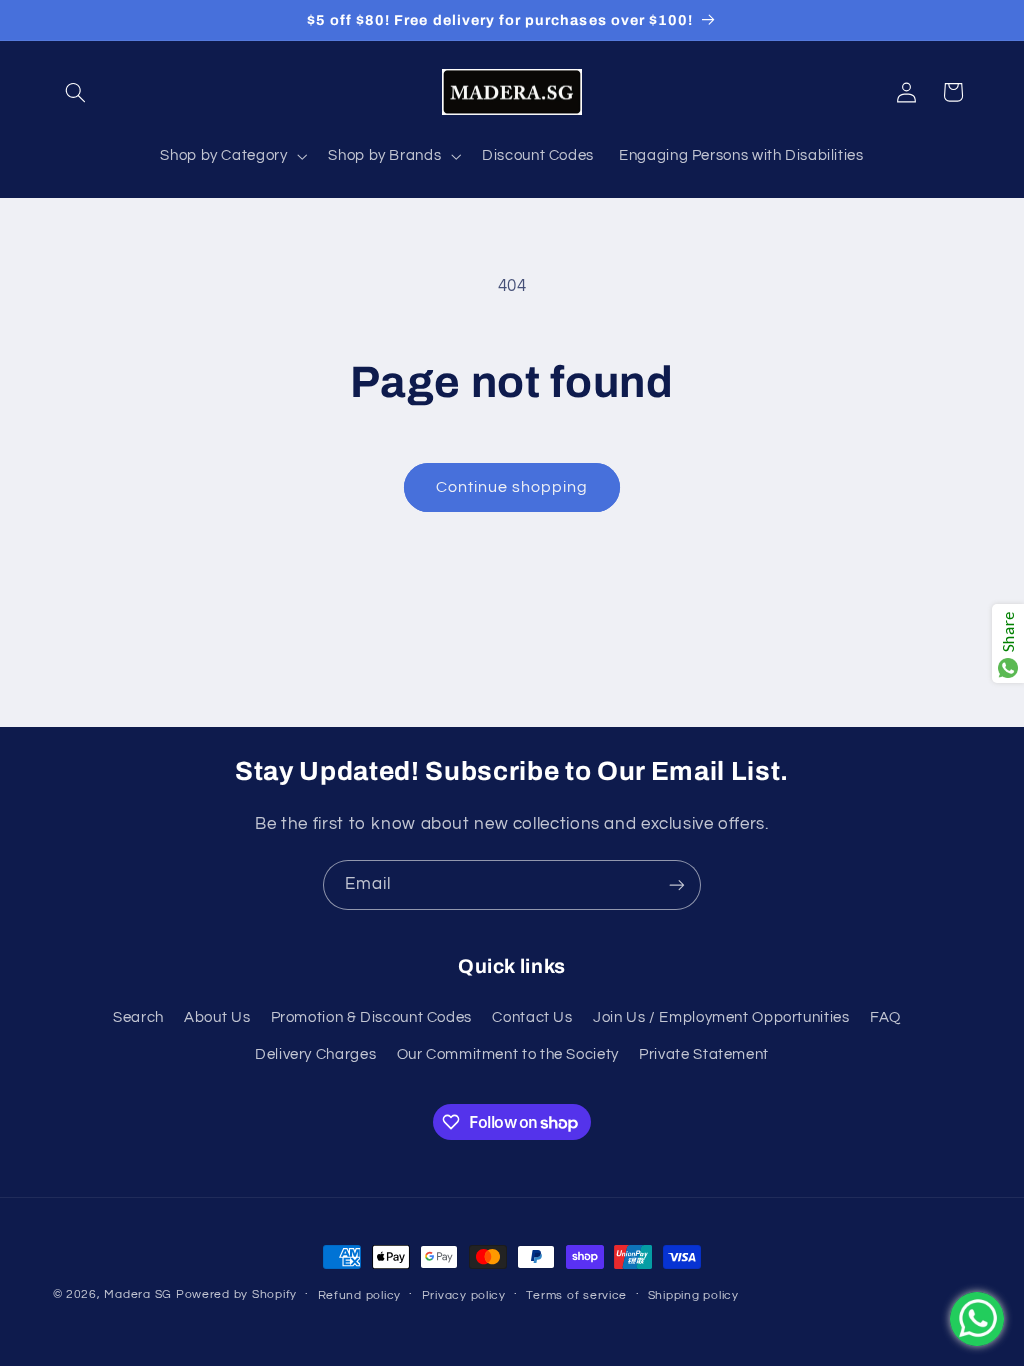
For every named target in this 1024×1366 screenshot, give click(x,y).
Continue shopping (512, 487)
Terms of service (576, 1295)
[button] (76, 92)
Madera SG (138, 1294)
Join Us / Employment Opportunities (721, 1017)
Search (138, 1017)
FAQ (885, 1017)
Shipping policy (693, 1295)
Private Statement (704, 1054)
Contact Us (532, 1017)
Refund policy (360, 1295)
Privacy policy (464, 1295)
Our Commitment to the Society (508, 1054)
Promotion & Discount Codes (371, 1017)
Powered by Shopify (236, 1294)
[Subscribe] (677, 884)
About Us (217, 1017)
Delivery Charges (315, 1054)
